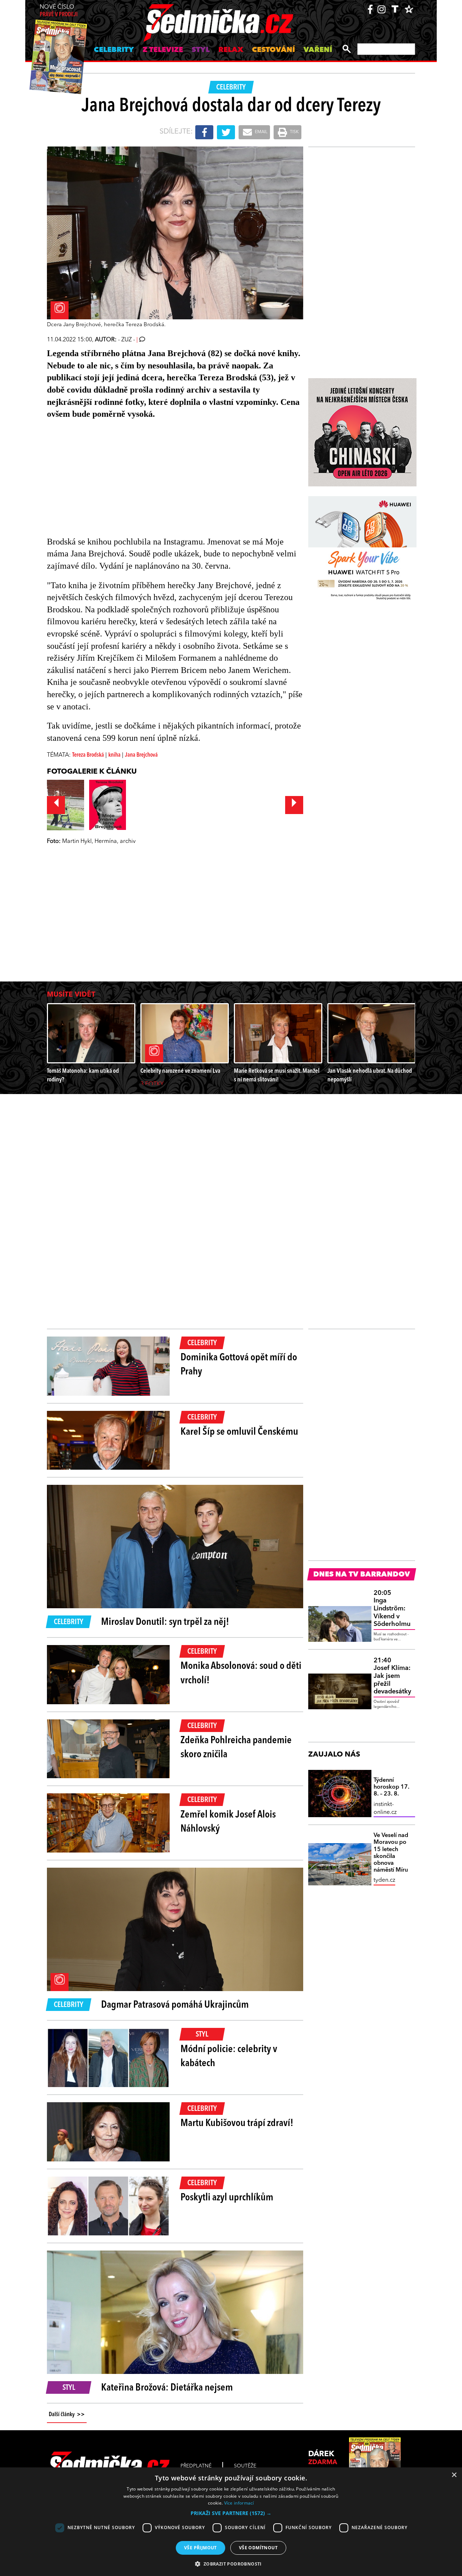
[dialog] (231, 2522)
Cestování (273, 50)
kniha (114, 755)
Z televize (163, 50)
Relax (231, 50)
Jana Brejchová (141, 755)
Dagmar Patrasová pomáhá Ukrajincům (175, 2005)
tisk (294, 132)
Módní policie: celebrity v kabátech (229, 2057)
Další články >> (67, 2415)
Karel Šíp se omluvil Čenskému (239, 1432)
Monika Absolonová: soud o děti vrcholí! (241, 1673)
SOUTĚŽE (245, 2466)
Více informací (239, 2503)
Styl (201, 50)
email (261, 132)
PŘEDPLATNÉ (196, 2466)
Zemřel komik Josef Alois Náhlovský (228, 1822)
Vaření (318, 50)
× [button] (454, 2475)
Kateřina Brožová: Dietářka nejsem (167, 2388)
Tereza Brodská (88, 755)
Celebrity (114, 50)
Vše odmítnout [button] (258, 2548)
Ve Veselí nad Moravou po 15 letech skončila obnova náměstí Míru (391, 1853)
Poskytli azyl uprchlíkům (227, 2198)
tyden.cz (384, 1880)
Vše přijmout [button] (201, 2548)
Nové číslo (59, 11)
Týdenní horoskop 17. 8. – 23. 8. (391, 1787)
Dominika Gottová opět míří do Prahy (239, 1365)
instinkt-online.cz (385, 1809)
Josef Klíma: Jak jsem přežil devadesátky (392, 1676)
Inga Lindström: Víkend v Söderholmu (392, 1609)
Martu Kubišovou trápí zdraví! (237, 2124)
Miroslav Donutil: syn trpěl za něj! (165, 1622)
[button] (231, 2513)
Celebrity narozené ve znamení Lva (180, 1071)
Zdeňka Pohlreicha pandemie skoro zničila (236, 1748)
